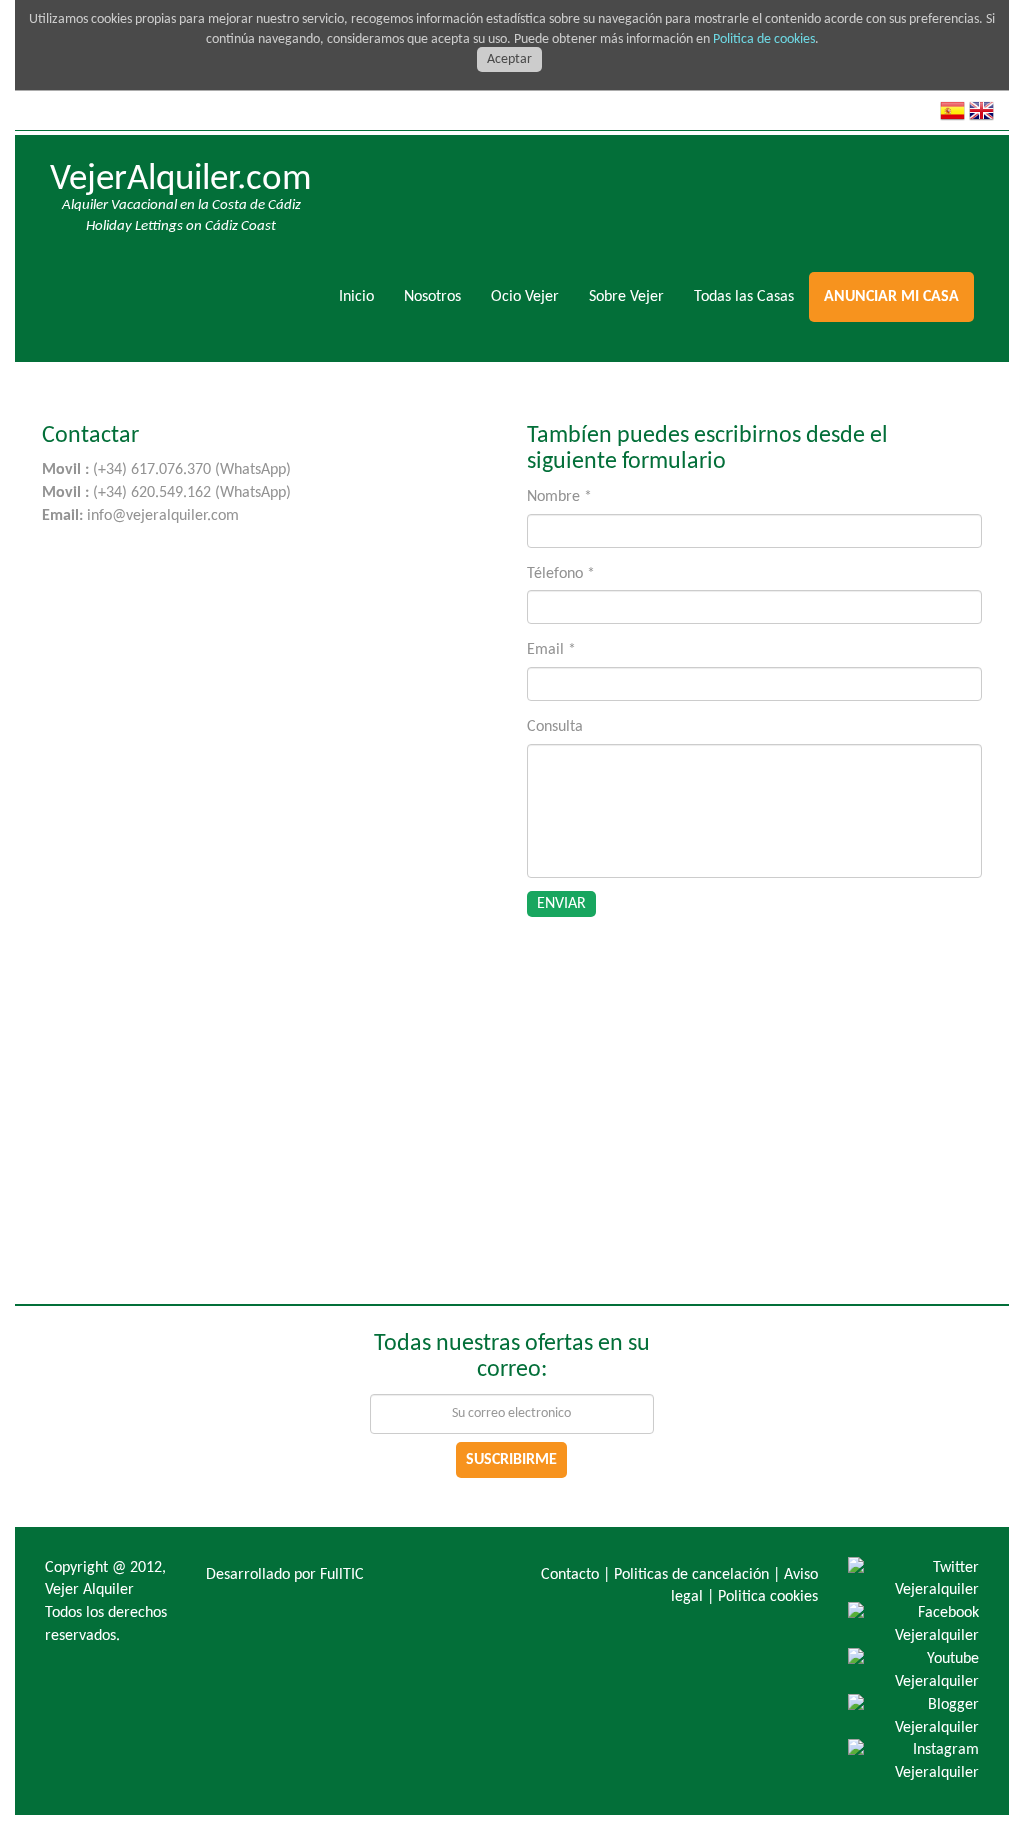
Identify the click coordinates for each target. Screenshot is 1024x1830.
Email (551, 650)
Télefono (561, 574)
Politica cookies (768, 1597)
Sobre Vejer (626, 297)
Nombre (559, 497)
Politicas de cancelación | (697, 1575)
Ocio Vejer (525, 297)
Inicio (356, 297)
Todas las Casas (744, 297)
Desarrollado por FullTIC (285, 1575)
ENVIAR (561, 904)
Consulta (555, 727)
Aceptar (509, 59)
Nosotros (432, 297)
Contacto (570, 1575)
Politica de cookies (764, 39)
